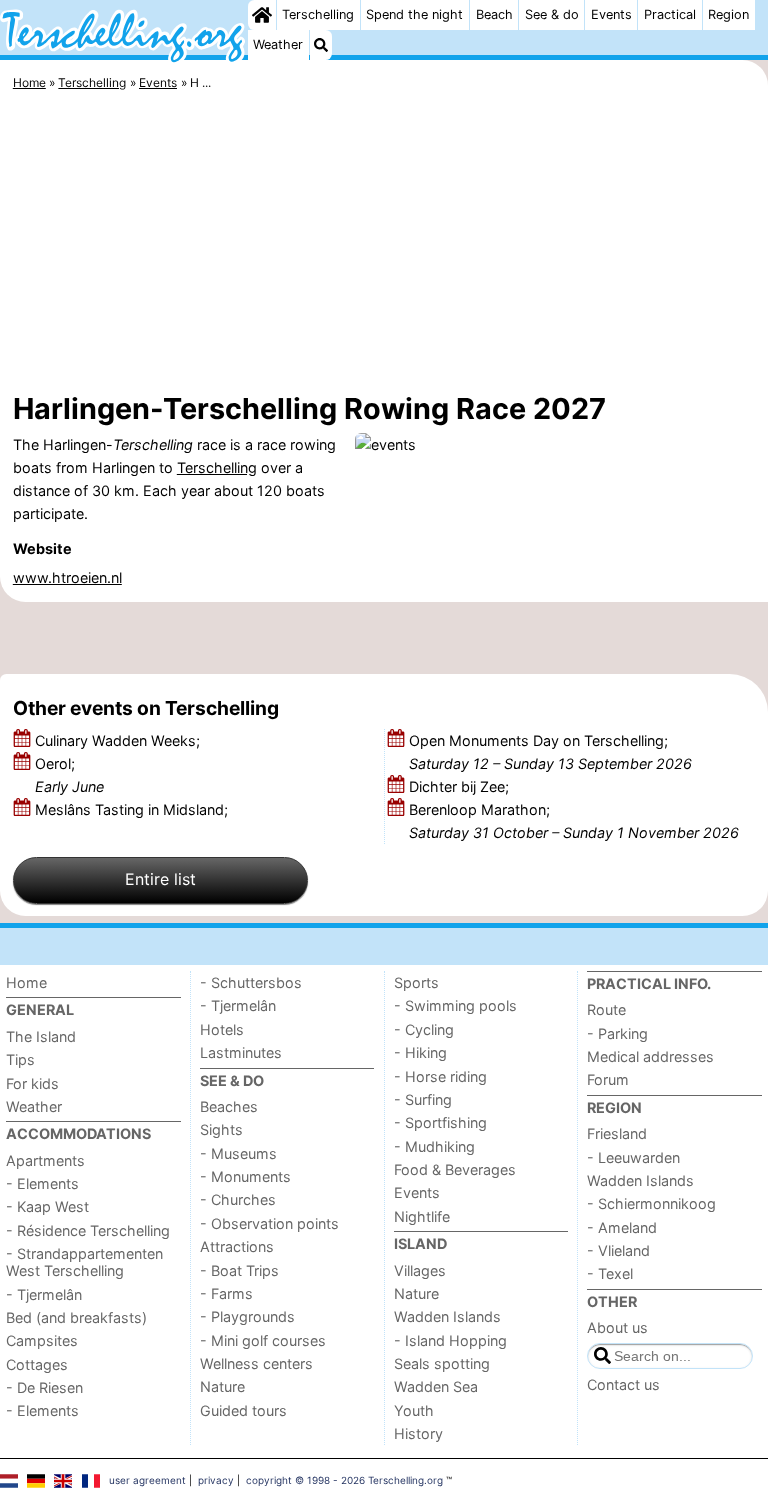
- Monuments (245, 1176)
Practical (670, 14)
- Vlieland (618, 1250)
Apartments (45, 1160)
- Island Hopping (450, 1340)
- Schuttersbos (251, 982)
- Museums (238, 1153)
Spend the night (414, 14)
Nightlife (422, 1216)
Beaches (229, 1106)
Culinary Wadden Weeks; (119, 740)
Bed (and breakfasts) (76, 1317)
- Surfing (423, 1099)
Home (26, 982)
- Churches (238, 1199)
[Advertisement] (384, 245)
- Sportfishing (440, 1122)
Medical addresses (650, 1056)
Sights (221, 1129)
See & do (552, 14)
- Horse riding (440, 1076)
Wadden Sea (436, 1386)
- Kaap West (47, 1206)
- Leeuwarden (633, 1157)
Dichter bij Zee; (461, 786)
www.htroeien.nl (67, 577)
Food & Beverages (455, 1169)
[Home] (262, 15)
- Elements (42, 1183)
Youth (414, 1410)
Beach (494, 14)
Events (611, 14)
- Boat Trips (239, 1270)
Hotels (222, 1029)
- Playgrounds (247, 1316)
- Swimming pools (455, 1005)
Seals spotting (442, 1363)
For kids (32, 1083)
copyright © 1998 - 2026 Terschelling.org (344, 1480)
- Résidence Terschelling (88, 1230)
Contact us (623, 1384)
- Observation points (269, 1223)
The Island (41, 1036)
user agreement (147, 1480)
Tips (20, 1059)
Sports (416, 982)
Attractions (237, 1246)
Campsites (42, 1340)
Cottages (37, 1364)
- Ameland (622, 1227)
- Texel (610, 1273)
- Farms (226, 1293)
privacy (216, 1480)
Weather (278, 44)
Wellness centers (256, 1363)
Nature (222, 1386)
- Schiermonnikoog (651, 1203)
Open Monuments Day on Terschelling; (550, 752)
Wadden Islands (447, 1316)
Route (606, 1009)
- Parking (617, 1033)
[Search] (321, 45)
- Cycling (424, 1029)
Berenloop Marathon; (574, 821)
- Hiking (420, 1052)
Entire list (160, 879)
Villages (420, 1270)
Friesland (617, 1133)
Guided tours (243, 1410)
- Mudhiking (434, 1146)
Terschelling (318, 14)
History (418, 1433)
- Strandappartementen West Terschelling (84, 1262)
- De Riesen (44, 1387)
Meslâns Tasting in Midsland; (133, 809)
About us (617, 1327)
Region (728, 14)
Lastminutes (241, 1052)
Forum (608, 1079)
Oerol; (69, 775)
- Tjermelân (44, 1294)
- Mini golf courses (263, 1340)
